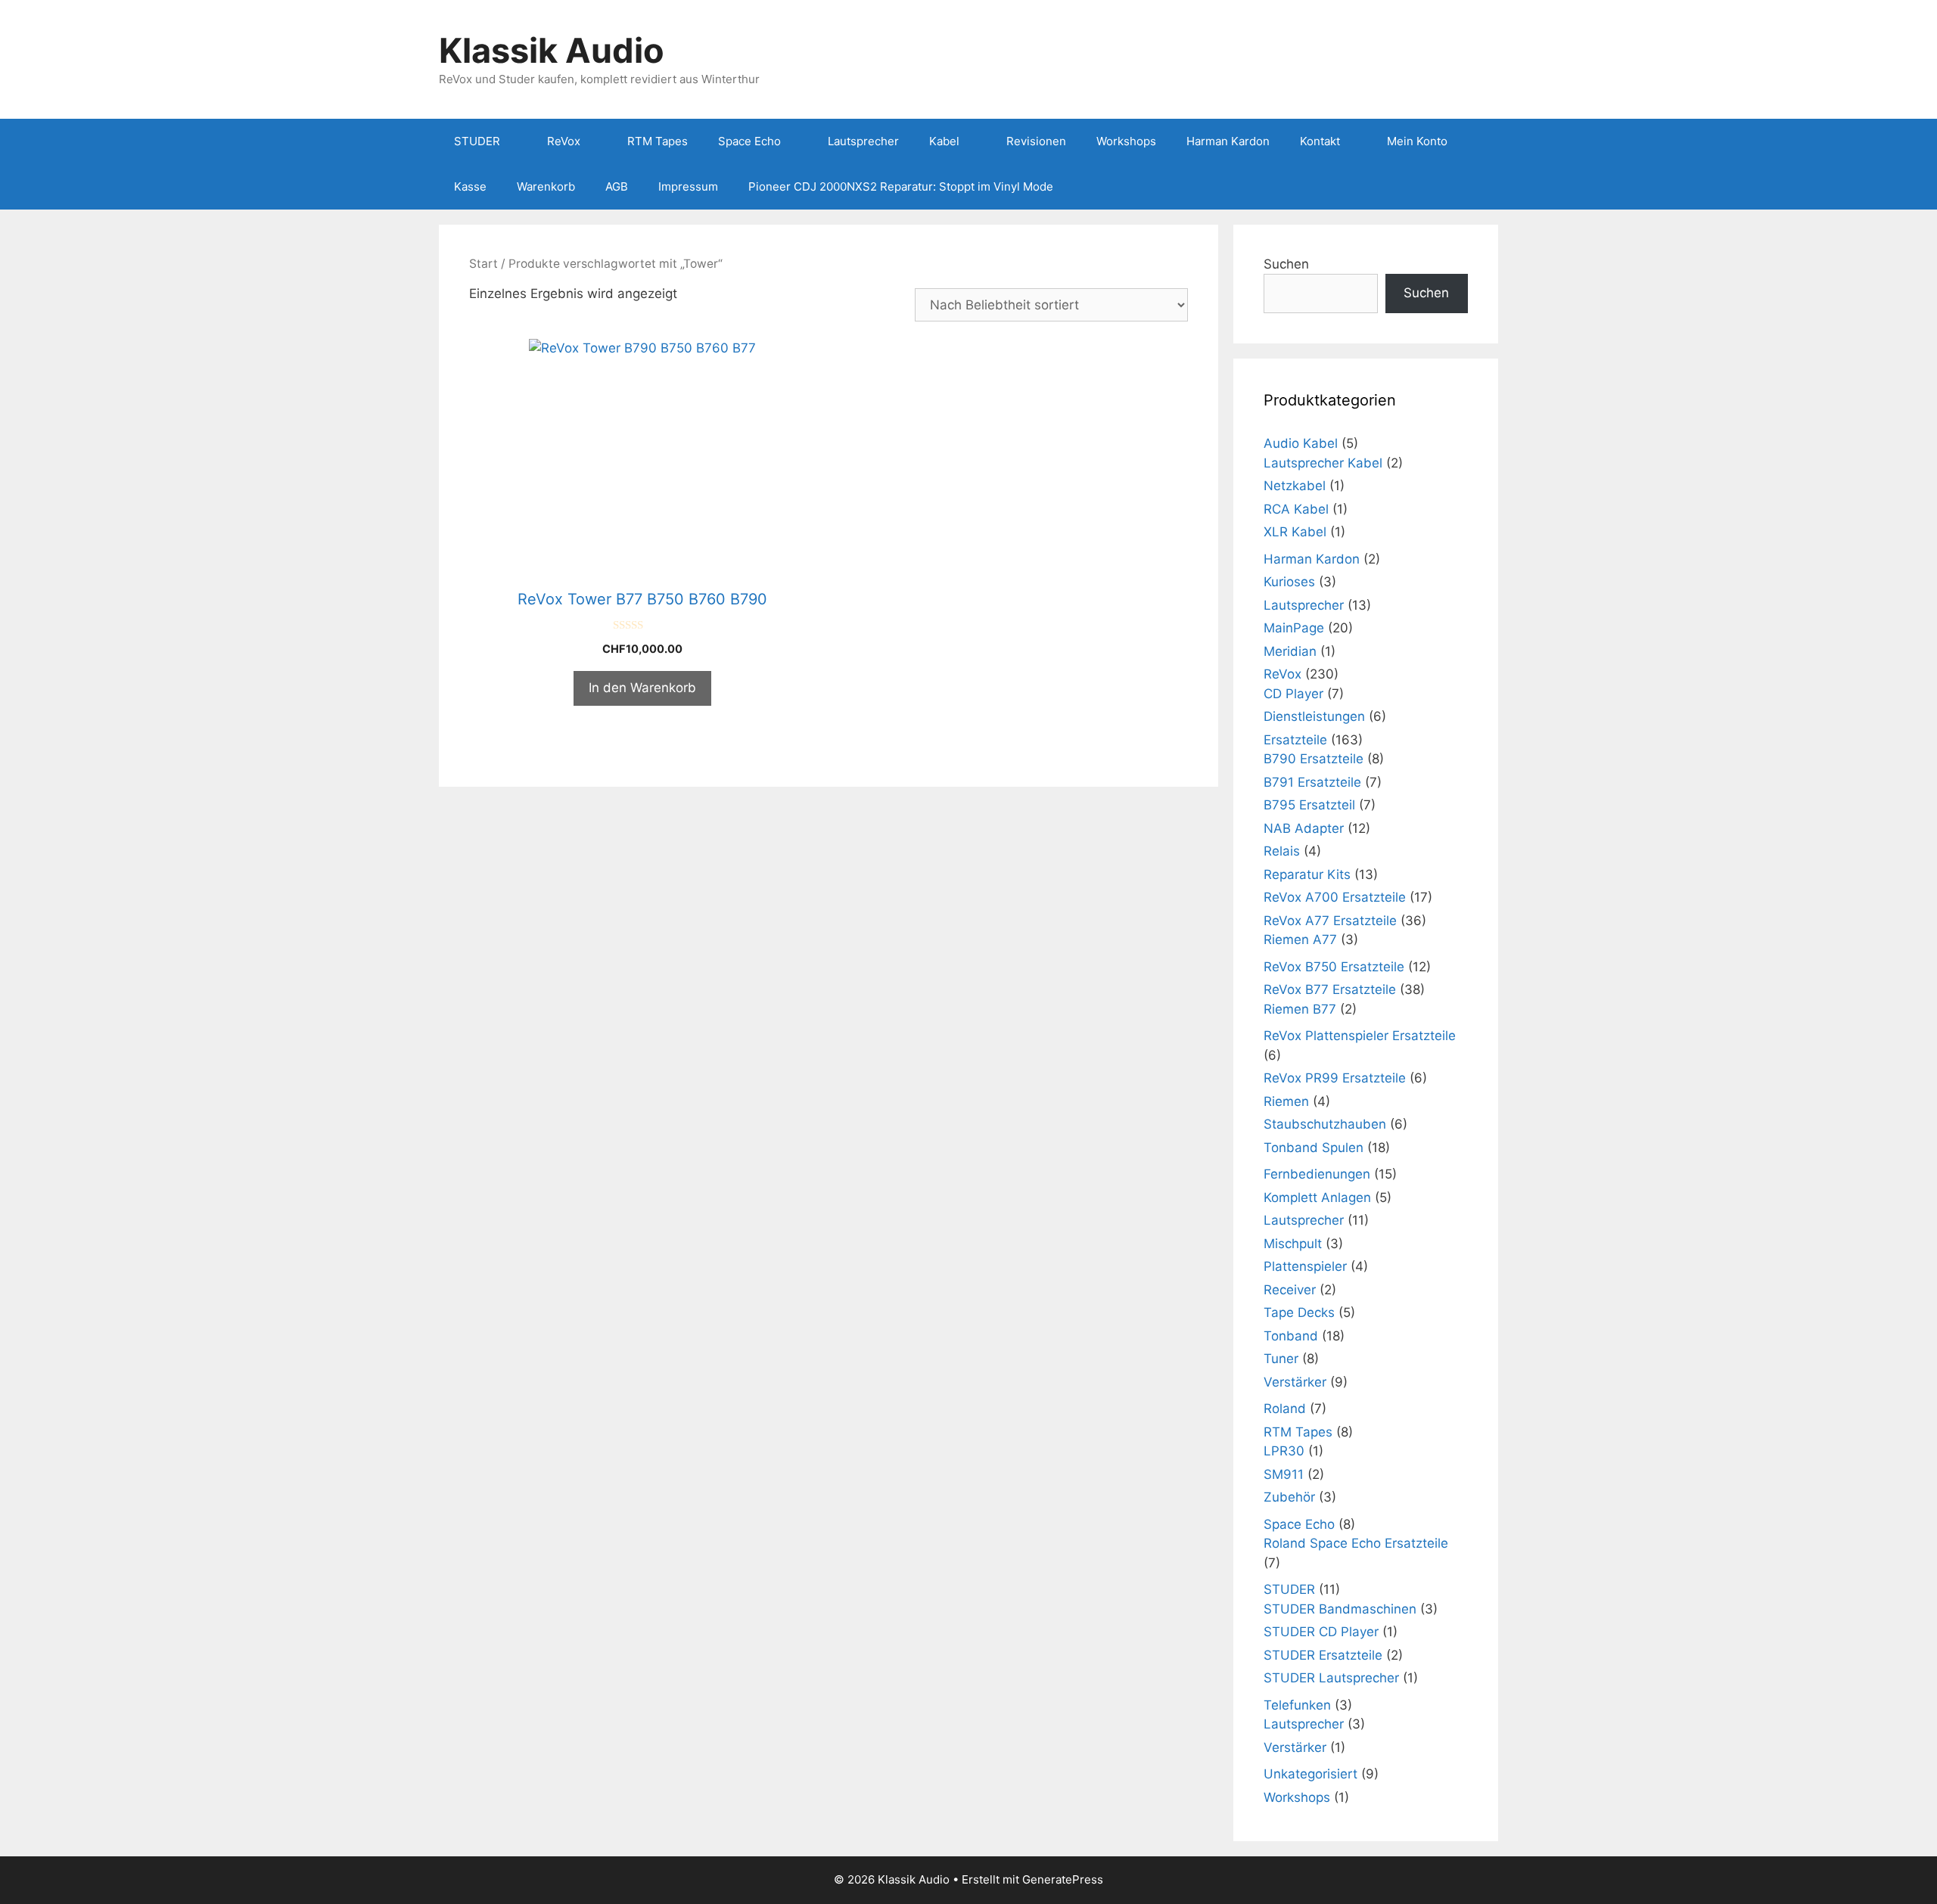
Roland (1285, 1409)
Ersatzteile (1295, 740)
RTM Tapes (658, 141)
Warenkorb (546, 186)
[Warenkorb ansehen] (1478, 187)
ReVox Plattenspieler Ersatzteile (1360, 1036)
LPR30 (1284, 1451)
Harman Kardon (1228, 141)
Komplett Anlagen (1317, 1197)
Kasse (470, 186)
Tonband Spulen (1314, 1148)
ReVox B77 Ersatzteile (1330, 989)
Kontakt (1320, 141)
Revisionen (1036, 141)
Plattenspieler (1305, 1266)
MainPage (1294, 628)
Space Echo (749, 141)
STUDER (477, 141)
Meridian (1290, 651)
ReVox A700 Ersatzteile (1335, 897)
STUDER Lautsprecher (1331, 1678)
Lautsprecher (863, 141)
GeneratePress (1063, 1879)
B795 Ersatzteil (1309, 805)
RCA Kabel (1296, 509)
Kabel (944, 141)
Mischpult (1293, 1244)
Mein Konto (1417, 141)
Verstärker (1295, 1382)
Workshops (1126, 141)
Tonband (1291, 1336)
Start (483, 264)
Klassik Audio (552, 50)
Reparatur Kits (1307, 874)
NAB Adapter (1304, 828)
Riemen (1286, 1101)
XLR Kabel (1295, 532)
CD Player (1293, 694)
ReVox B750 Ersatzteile (1334, 967)
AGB (617, 186)
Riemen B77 (1300, 1009)
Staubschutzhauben (1325, 1124)
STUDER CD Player (1321, 1632)
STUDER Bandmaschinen (1340, 1609)
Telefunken (1297, 1705)
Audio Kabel (1301, 443)
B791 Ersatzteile (1312, 782)
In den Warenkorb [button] (642, 688)
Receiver (1290, 1290)
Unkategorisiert (1311, 1774)
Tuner (1281, 1359)
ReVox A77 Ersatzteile (1330, 921)
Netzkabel (1295, 486)
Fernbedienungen (1317, 1174)
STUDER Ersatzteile (1323, 1655)
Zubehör (1289, 1497)
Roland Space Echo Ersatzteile (1356, 1543)
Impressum (688, 186)
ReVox (564, 141)
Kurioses (1289, 582)
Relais (1282, 851)
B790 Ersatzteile (1314, 759)
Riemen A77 (1300, 940)
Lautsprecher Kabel (1323, 463)
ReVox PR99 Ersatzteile (1335, 1078)
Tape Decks (1299, 1312)
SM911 (1284, 1474)
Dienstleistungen (1314, 716)
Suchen (1286, 264)
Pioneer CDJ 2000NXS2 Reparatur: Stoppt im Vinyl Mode (901, 186)
